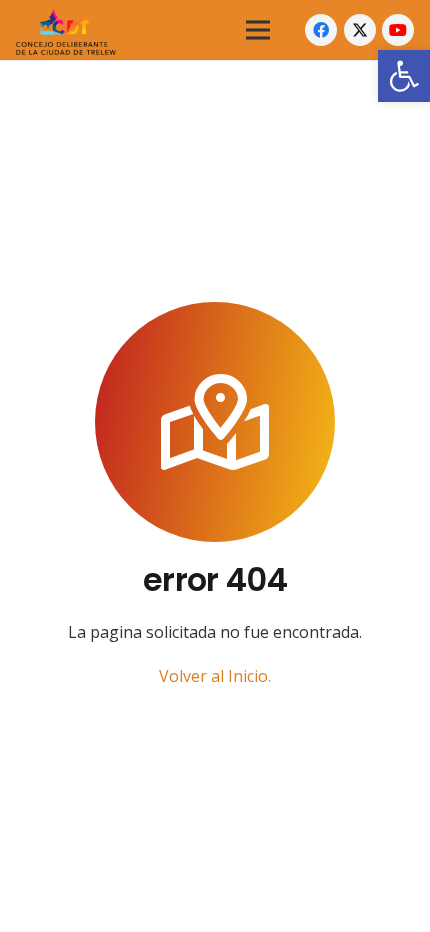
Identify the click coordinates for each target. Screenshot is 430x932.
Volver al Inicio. (215, 676)
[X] (360, 30)
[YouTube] (398, 30)
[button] (404, 76)
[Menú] (258, 30)
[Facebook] (321, 30)
